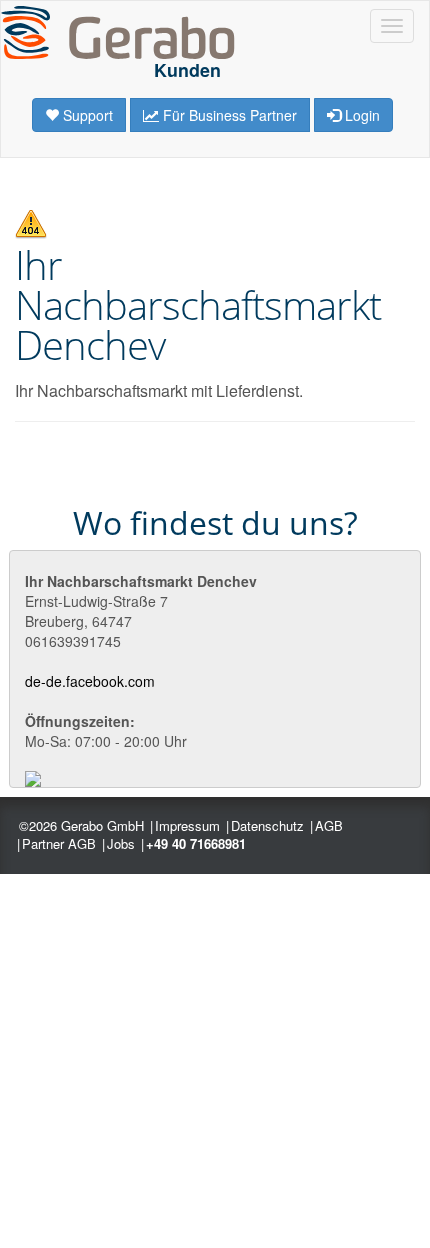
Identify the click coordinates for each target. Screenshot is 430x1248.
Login (360, 115)
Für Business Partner (228, 115)
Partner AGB (59, 843)
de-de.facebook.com (90, 681)
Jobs (121, 843)
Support (86, 115)
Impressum (187, 825)
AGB (329, 825)
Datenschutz (267, 825)
